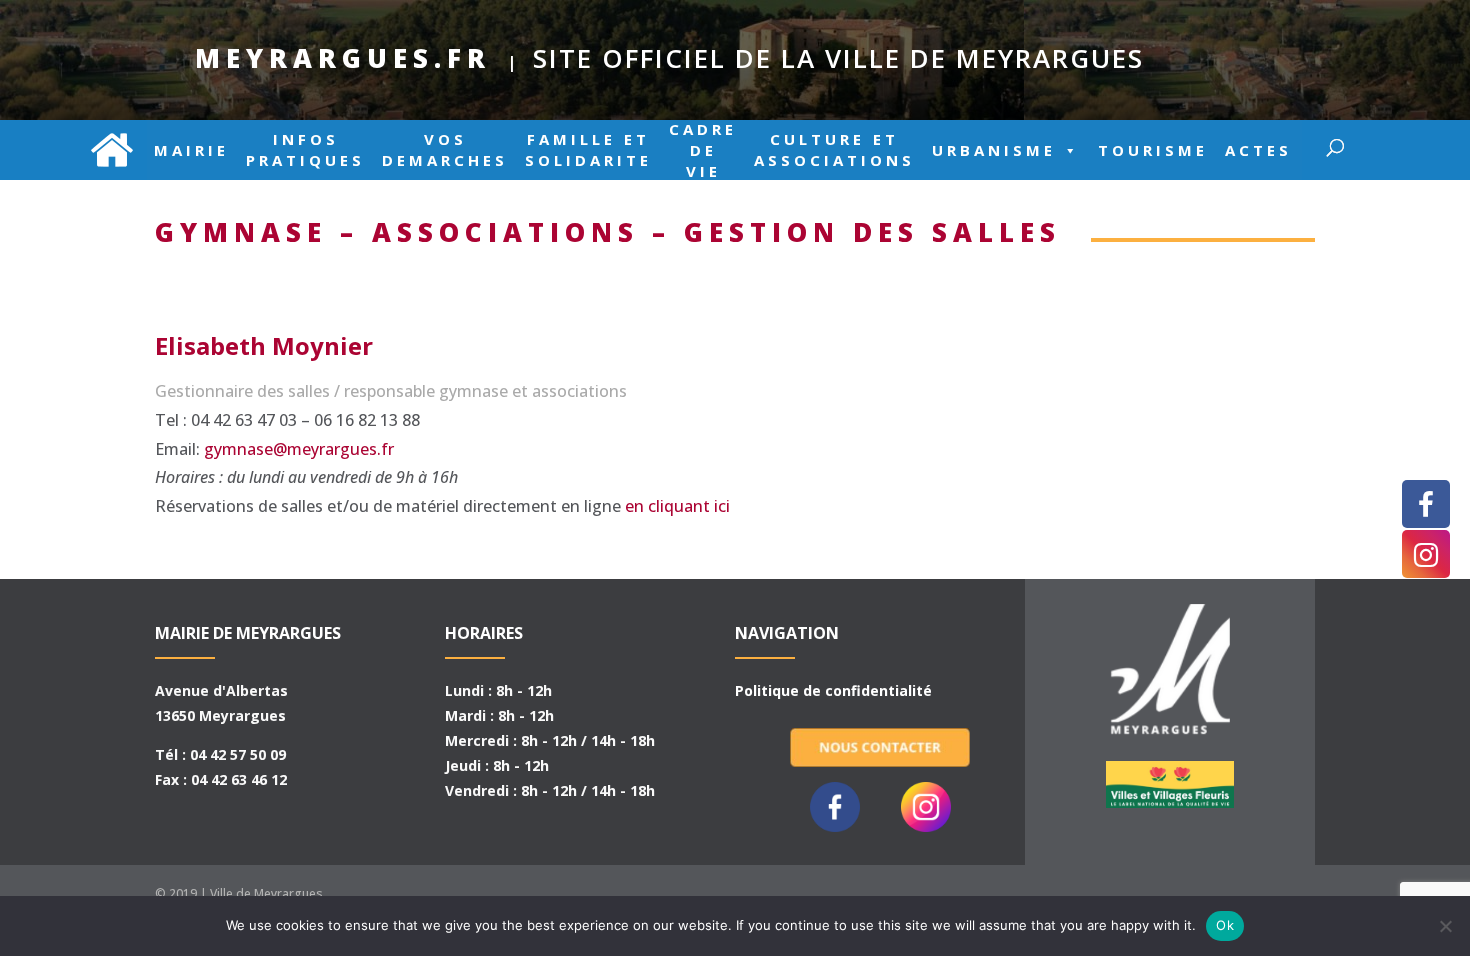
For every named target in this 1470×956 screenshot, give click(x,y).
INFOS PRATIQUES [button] (305, 150)
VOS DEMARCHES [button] (445, 150)
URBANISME (994, 150)
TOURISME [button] (1153, 150)
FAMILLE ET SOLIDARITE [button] (588, 150)
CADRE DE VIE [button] (703, 150)
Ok (1225, 925)
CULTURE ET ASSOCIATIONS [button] (834, 150)
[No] (1445, 926)
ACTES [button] (1258, 150)
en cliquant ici (677, 506)
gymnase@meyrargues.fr (299, 449)
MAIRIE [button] (191, 150)
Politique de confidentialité (833, 690)
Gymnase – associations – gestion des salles (608, 232)
